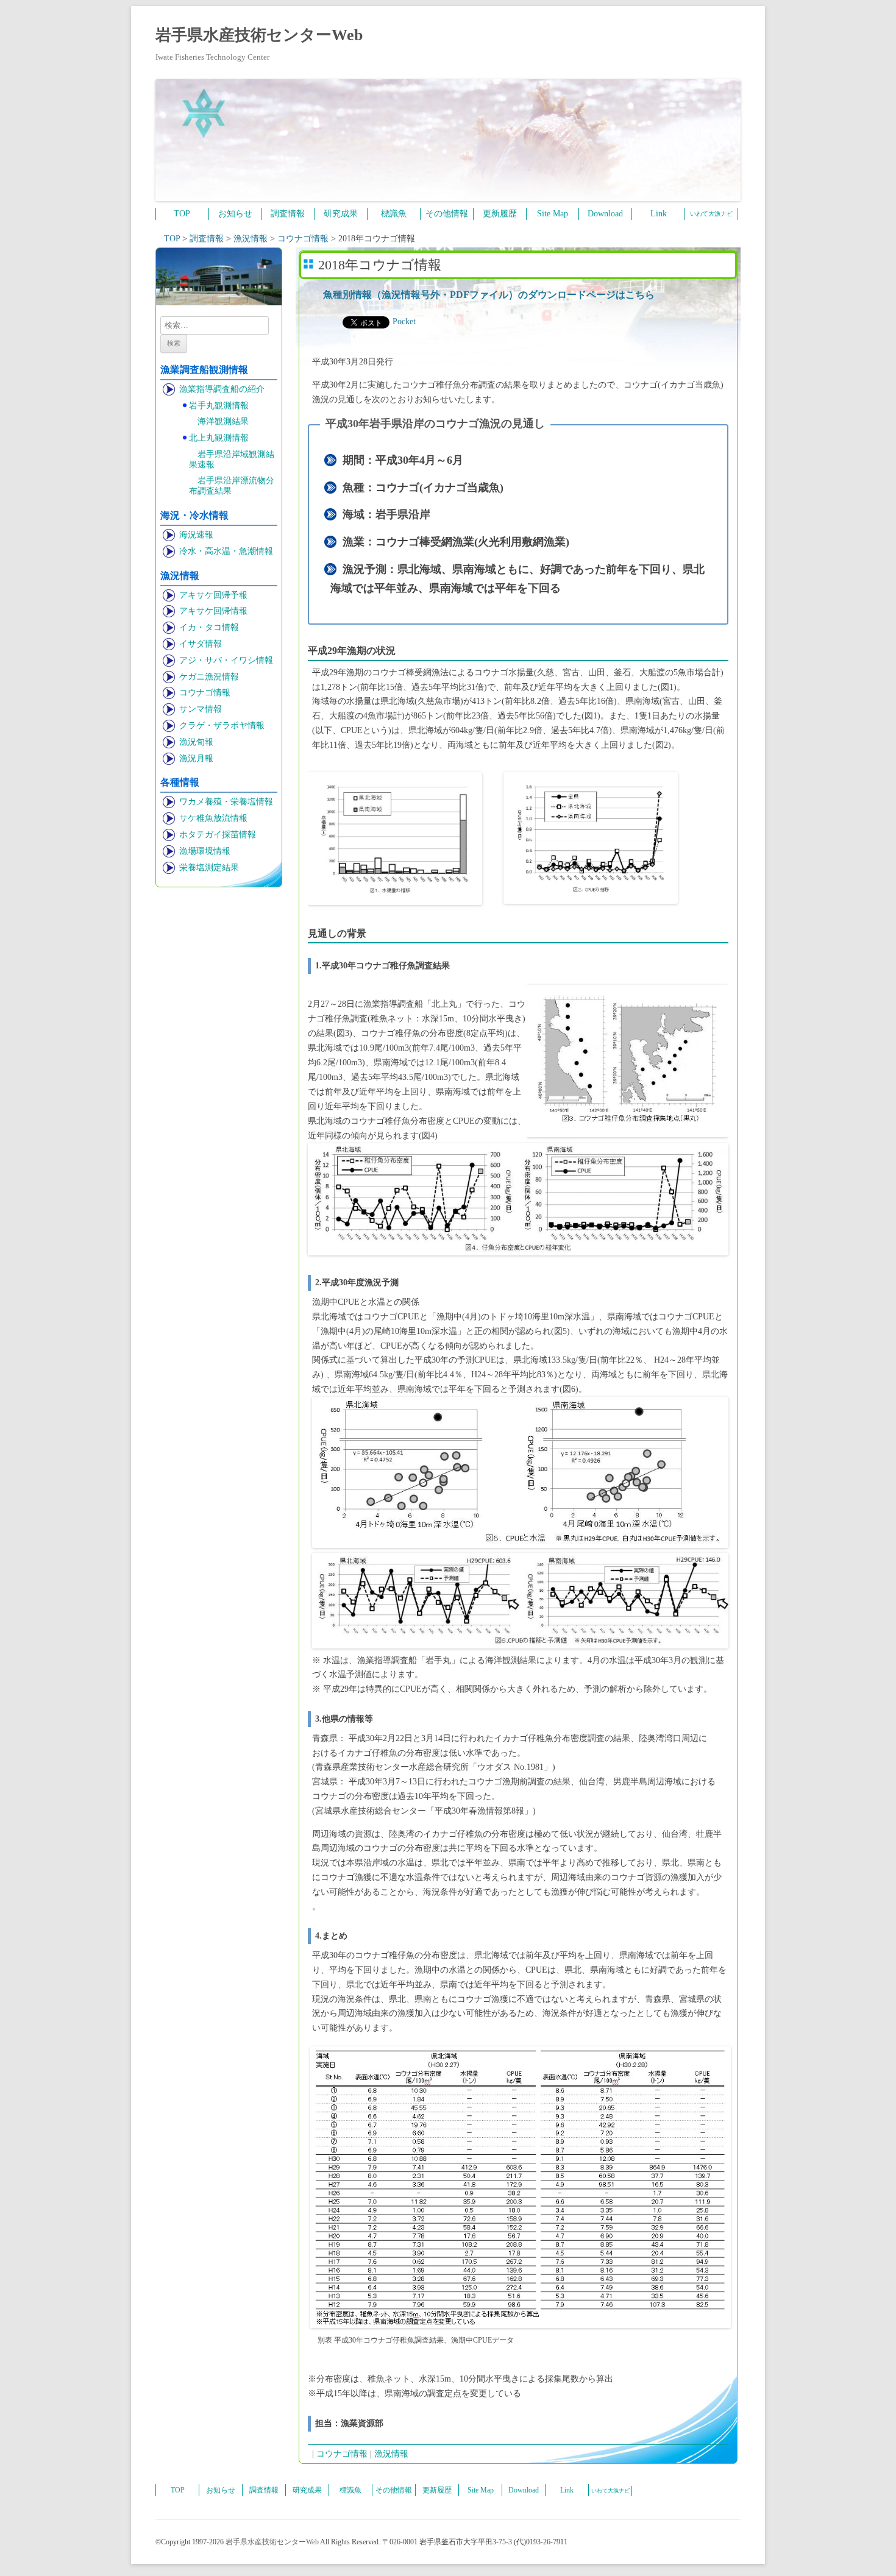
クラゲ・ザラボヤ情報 (222, 726)
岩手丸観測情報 (219, 406)
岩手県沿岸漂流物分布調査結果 (232, 486)
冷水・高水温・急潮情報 (226, 551)
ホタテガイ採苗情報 (218, 835)
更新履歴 (500, 214)
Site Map (553, 214)
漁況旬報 (196, 742)
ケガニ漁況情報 (209, 677)
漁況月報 (196, 758)
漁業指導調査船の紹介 (222, 389)
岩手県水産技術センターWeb (259, 35)
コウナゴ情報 (205, 693)
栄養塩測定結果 (209, 868)
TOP (182, 214)
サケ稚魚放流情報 (213, 818)
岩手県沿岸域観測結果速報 (232, 459)
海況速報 (196, 535)
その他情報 (447, 214)
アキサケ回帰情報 (213, 611)
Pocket (404, 321)
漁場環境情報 (205, 851)
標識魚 (394, 214)
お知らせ (235, 214)
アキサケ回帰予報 (213, 595)
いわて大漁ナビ (711, 214)
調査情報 (288, 214)
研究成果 (341, 214)
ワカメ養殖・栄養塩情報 (226, 802)
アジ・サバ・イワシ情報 (226, 660)
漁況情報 (391, 2454)
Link (659, 214)
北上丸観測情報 (219, 438)
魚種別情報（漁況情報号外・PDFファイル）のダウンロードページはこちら (489, 295)
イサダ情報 (201, 644)
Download (605, 214)
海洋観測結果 (223, 421)
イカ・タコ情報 (209, 627)
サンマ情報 (201, 709)
